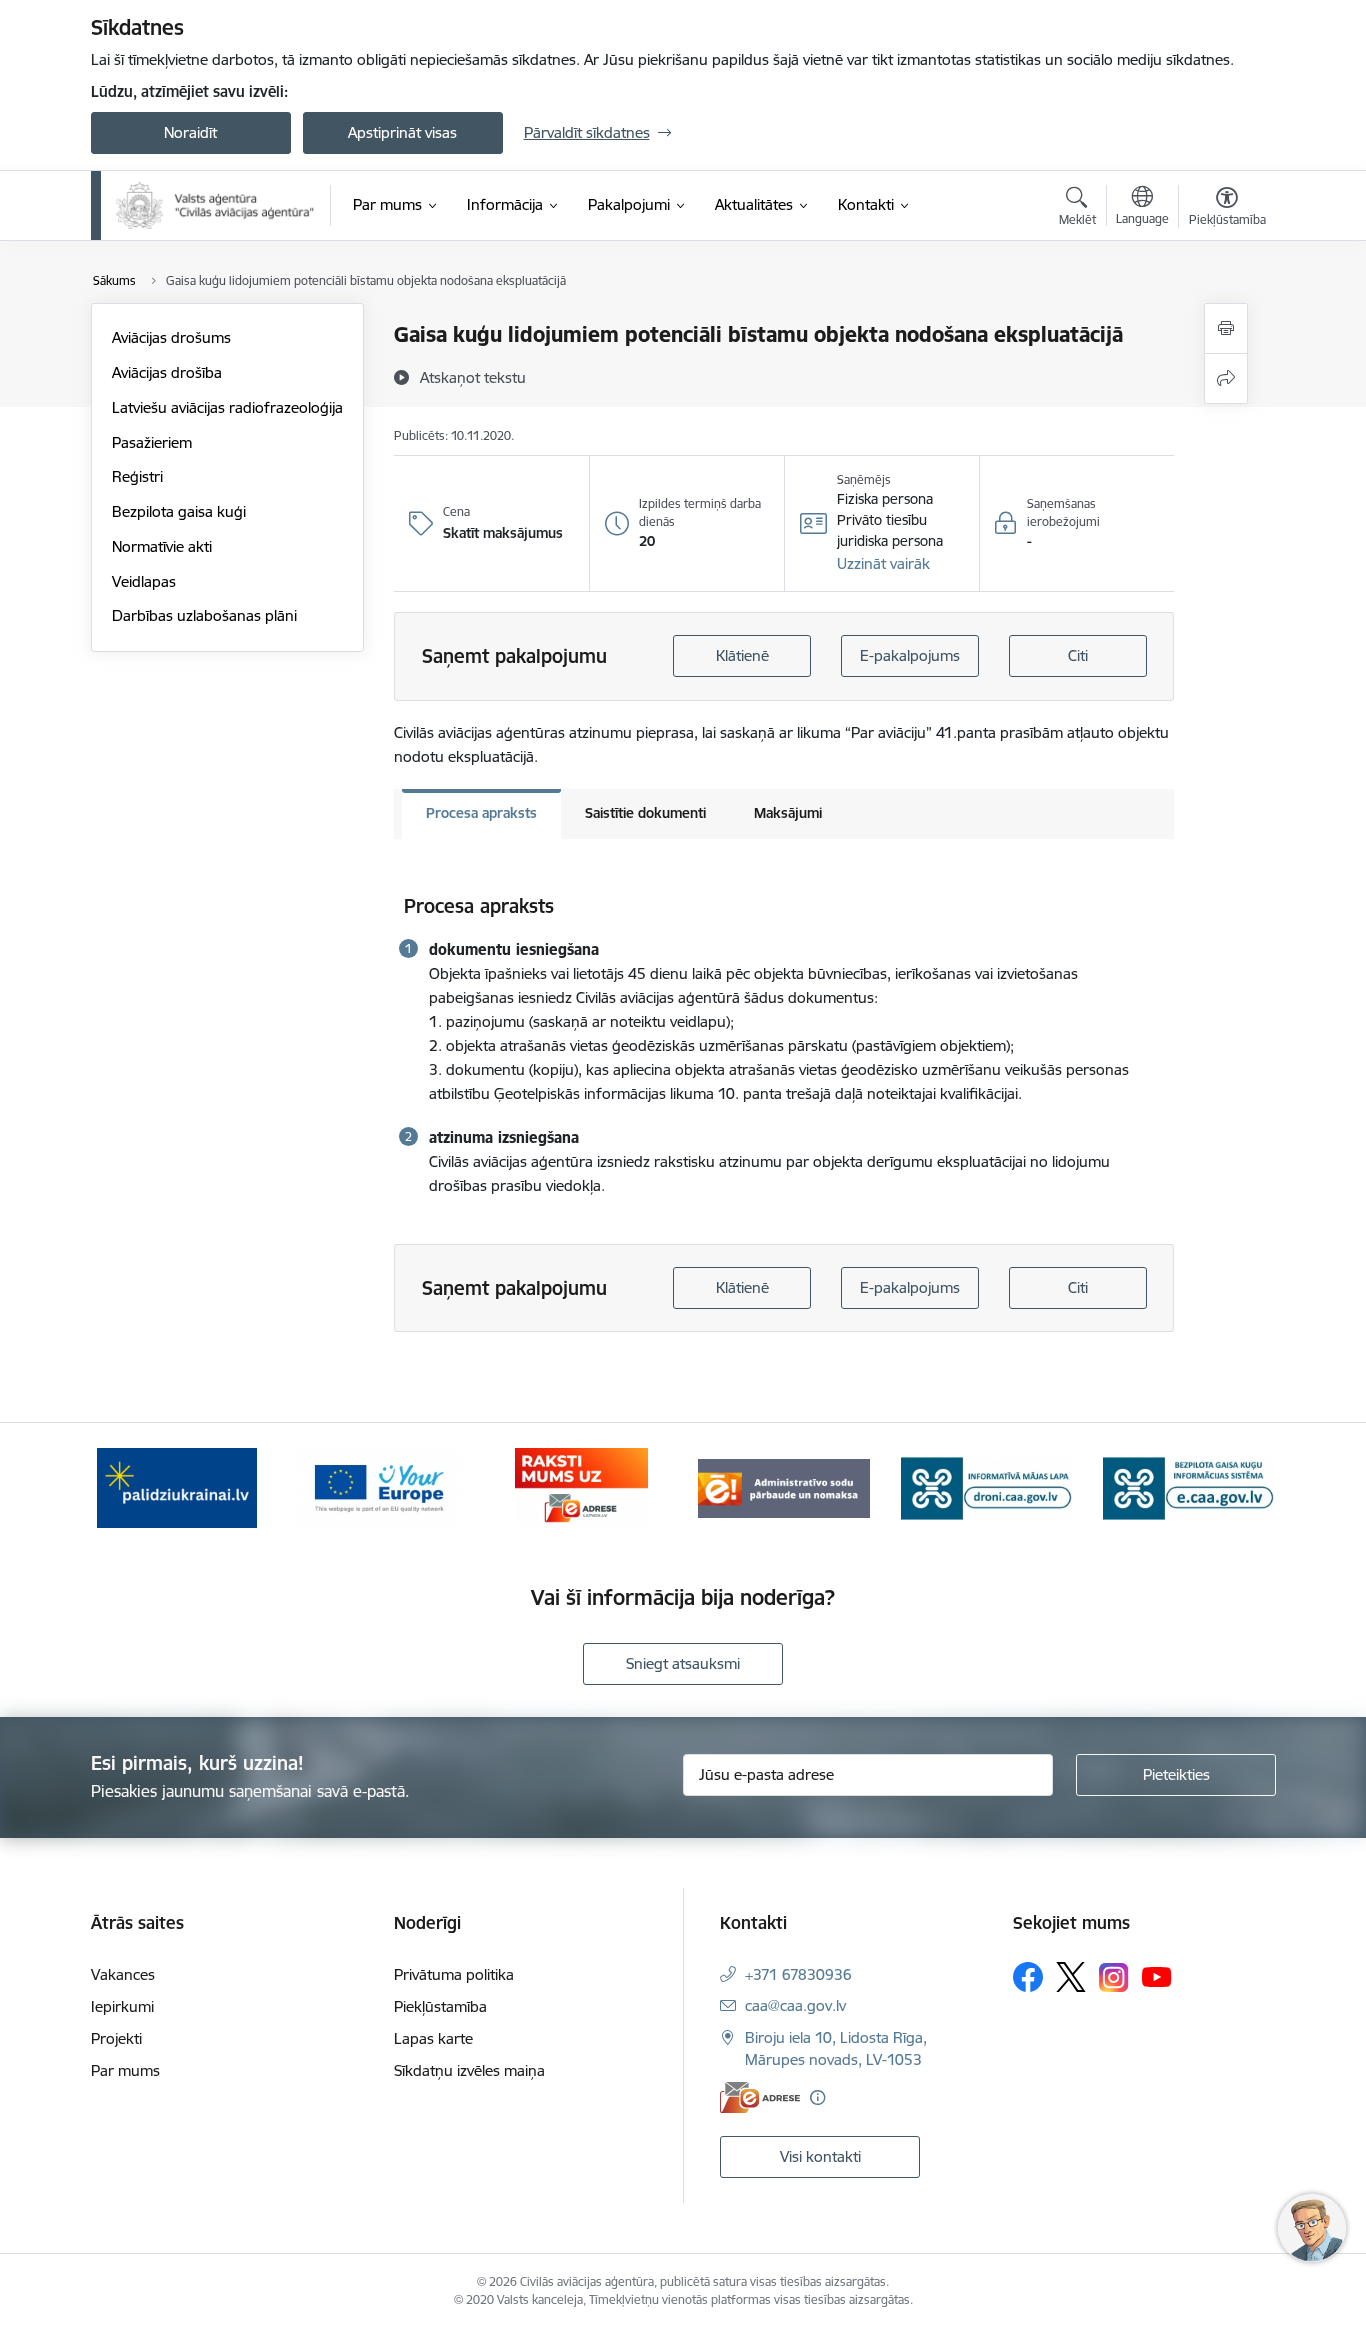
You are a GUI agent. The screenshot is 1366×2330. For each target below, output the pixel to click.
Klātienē (742, 655)
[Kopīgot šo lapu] (1226, 378)
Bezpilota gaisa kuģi (179, 511)
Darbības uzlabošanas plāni (204, 615)
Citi (1078, 655)
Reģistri (137, 476)
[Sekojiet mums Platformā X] (1071, 1977)
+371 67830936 (798, 1974)
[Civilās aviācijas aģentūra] (216, 205)
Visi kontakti (820, 2156)
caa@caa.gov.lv (795, 2005)
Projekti (116, 2038)
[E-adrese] (760, 2097)
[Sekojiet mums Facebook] (1028, 1977)
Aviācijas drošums (171, 337)
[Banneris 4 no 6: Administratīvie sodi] (784, 1486)
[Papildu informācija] (817, 2097)
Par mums (125, 2070)
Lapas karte (433, 2038)
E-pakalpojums (910, 655)
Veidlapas (144, 581)
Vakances (123, 1974)
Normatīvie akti (162, 546)
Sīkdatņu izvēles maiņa (469, 2070)
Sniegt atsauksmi (683, 1663)
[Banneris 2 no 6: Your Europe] (379, 1486)
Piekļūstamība (440, 2006)
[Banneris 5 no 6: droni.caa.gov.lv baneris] (987, 1486)
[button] (883, 564)
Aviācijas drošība (167, 372)
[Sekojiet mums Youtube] (1157, 1976)
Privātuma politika (454, 1974)
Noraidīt (190, 132)
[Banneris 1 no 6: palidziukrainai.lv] (177, 1486)
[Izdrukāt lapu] (1226, 328)
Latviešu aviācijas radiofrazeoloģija (227, 407)
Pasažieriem (152, 442)
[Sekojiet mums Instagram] (1114, 1977)
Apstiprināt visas (402, 132)
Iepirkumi (122, 2006)
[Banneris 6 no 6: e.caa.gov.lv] (1189, 1486)
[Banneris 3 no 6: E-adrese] (581, 1486)
